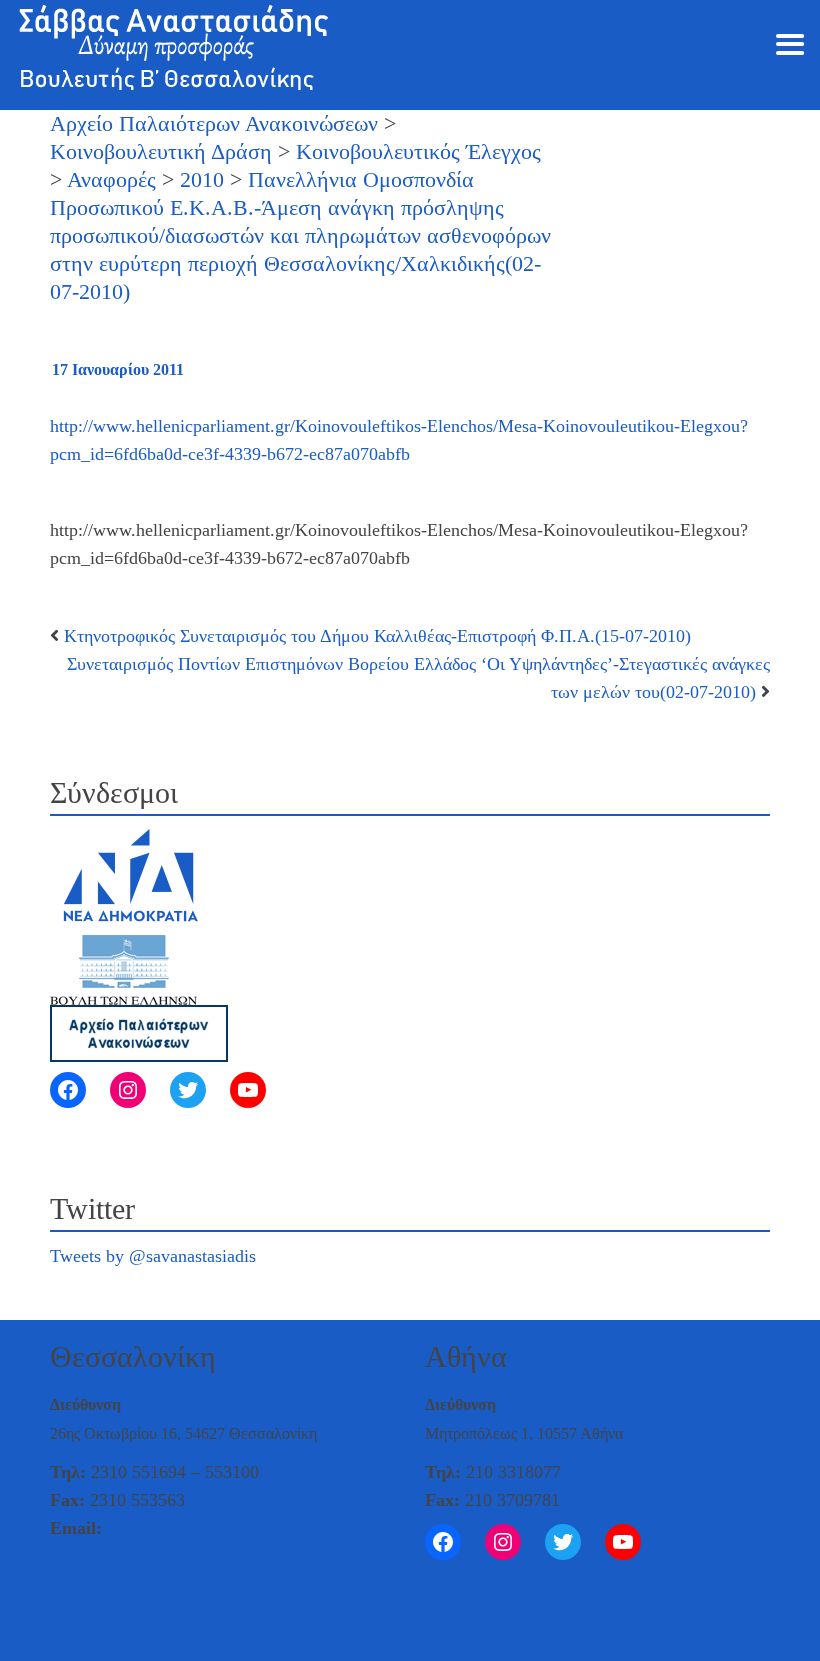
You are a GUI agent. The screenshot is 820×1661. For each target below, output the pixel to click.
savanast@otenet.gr (178, 1528)
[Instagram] (128, 1090)
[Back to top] (16, 1643)
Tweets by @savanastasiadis (153, 1256)
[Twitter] (188, 1090)
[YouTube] (248, 1090)
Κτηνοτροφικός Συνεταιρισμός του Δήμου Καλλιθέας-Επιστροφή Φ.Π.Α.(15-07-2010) (377, 636)
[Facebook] (68, 1090)
